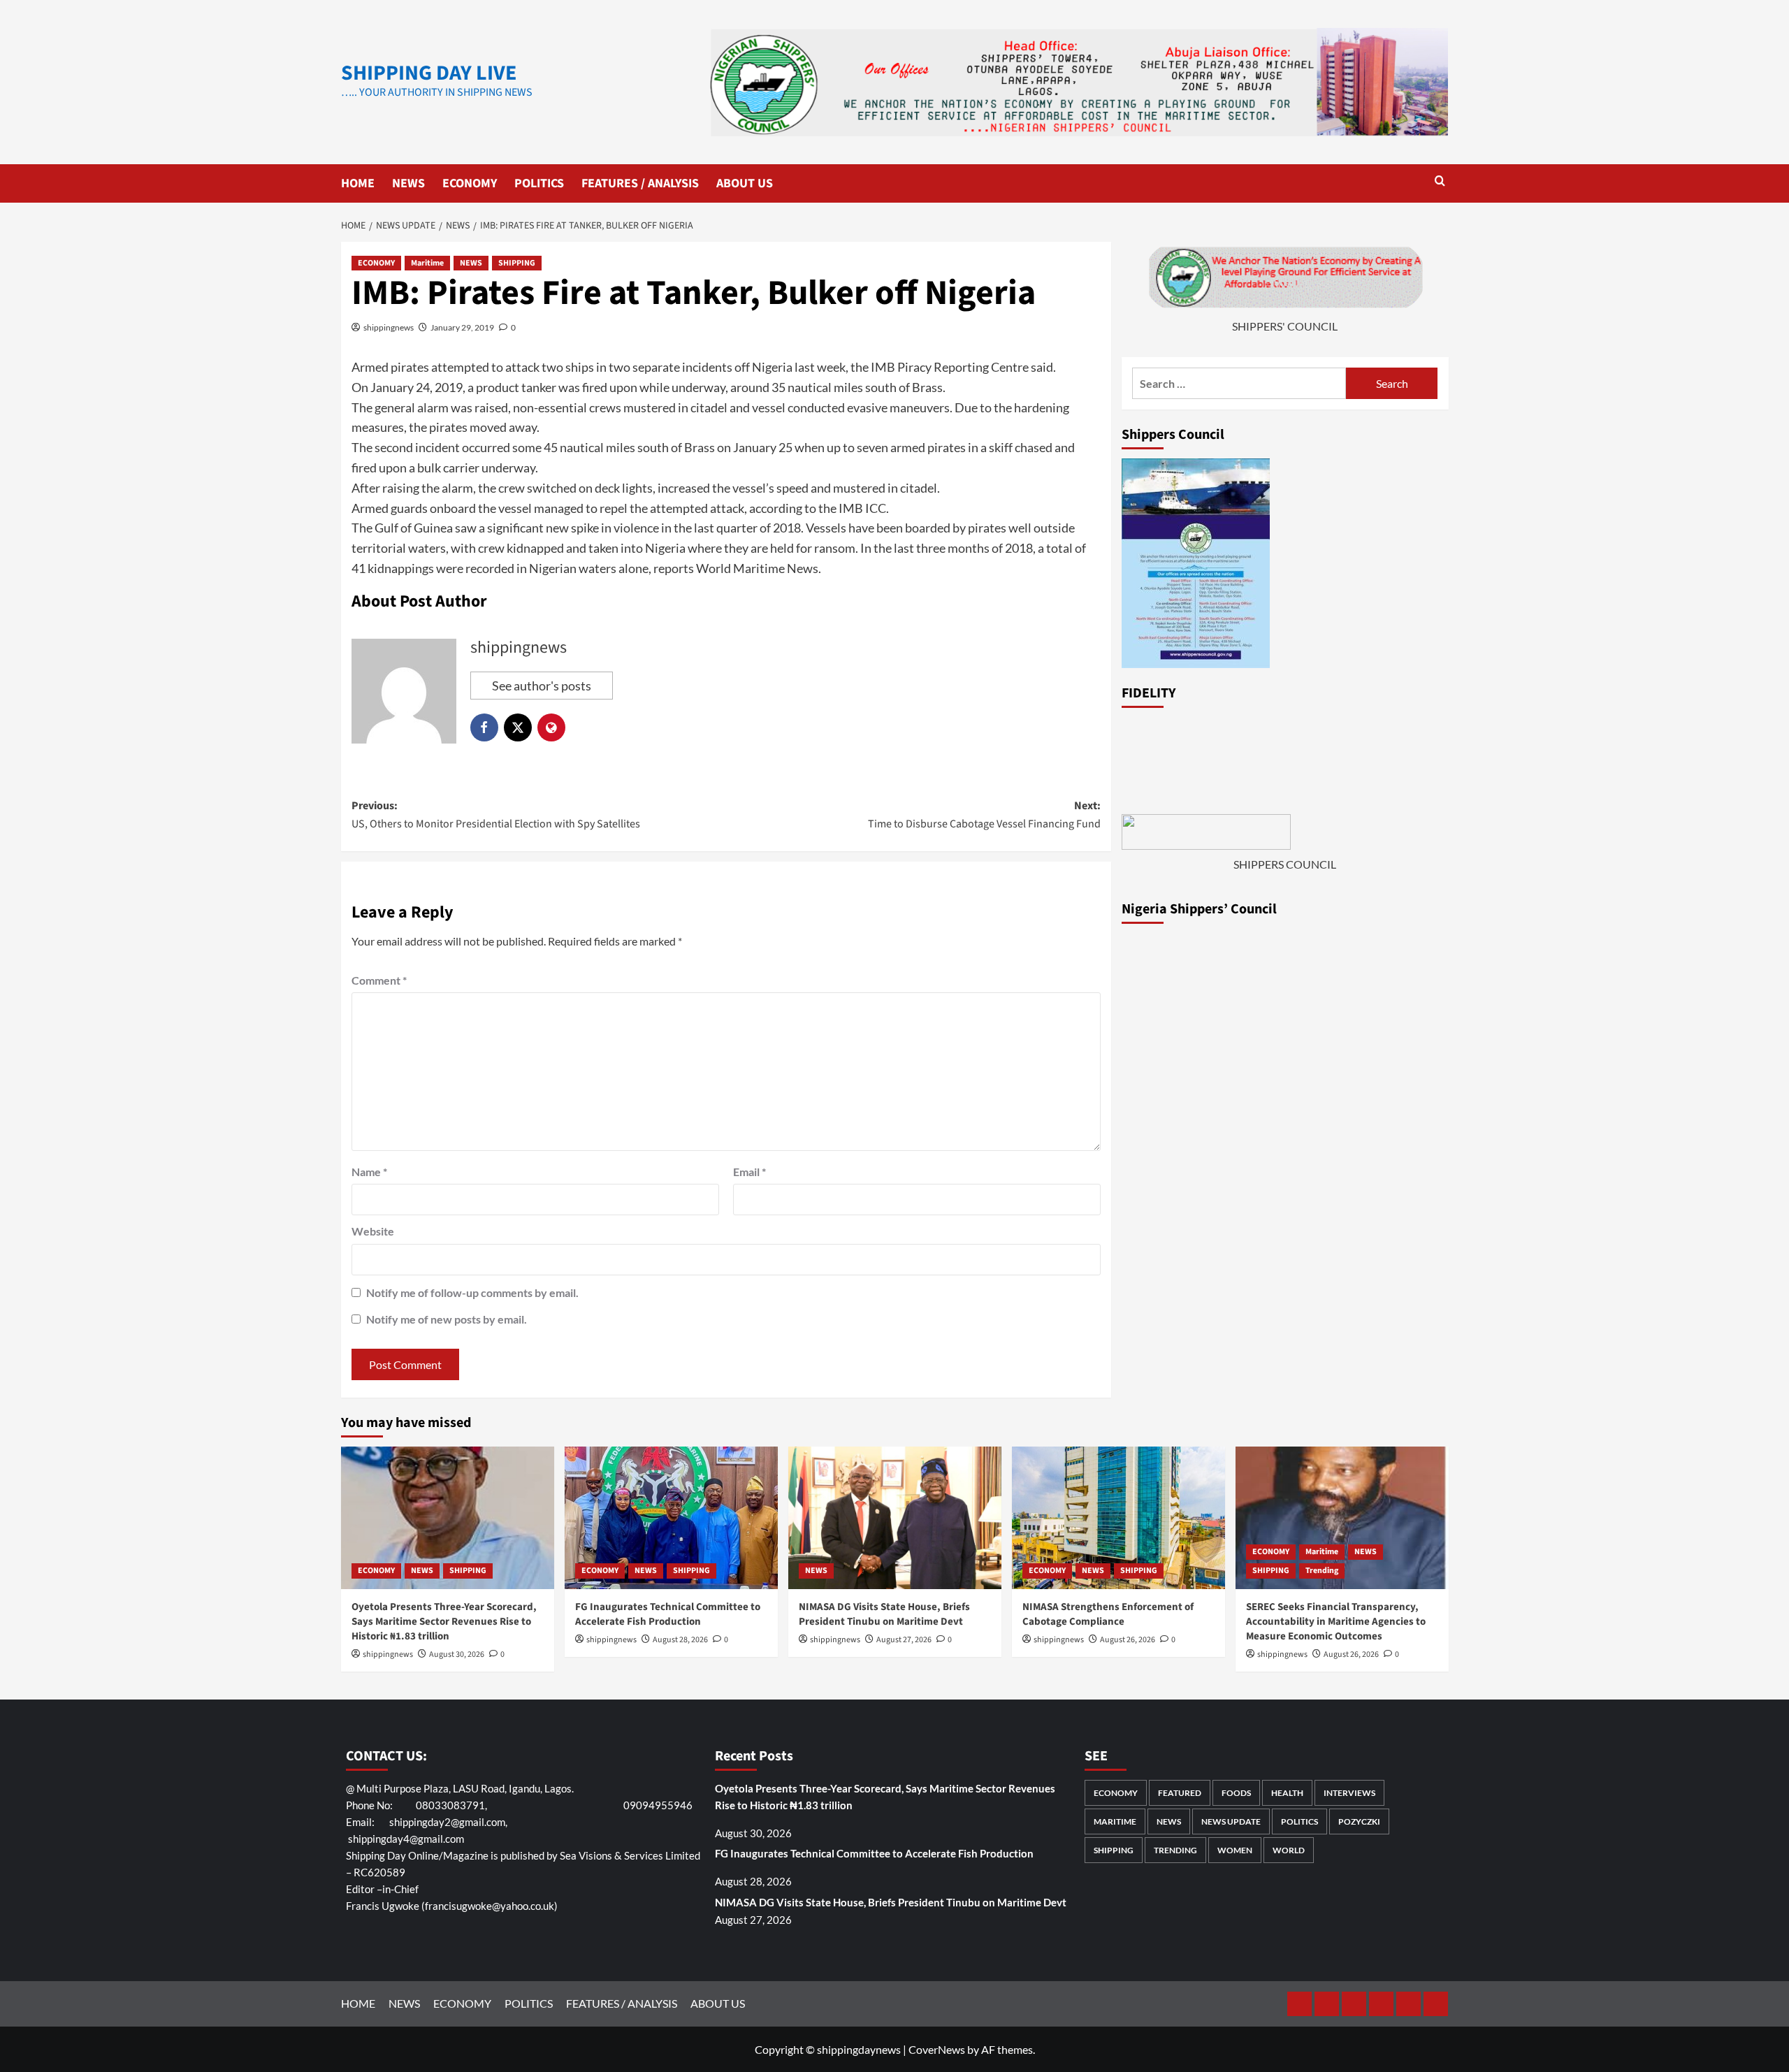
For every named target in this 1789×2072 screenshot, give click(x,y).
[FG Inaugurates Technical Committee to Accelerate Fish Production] (671, 1517)
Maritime (427, 263)
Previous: (496, 815)
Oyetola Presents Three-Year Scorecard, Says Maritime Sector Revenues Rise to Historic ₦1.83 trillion (444, 1622)
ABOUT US (745, 183)
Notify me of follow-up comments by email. (472, 1292)
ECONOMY (470, 183)
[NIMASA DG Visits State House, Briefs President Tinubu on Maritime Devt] (895, 1517)
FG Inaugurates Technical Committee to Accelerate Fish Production (668, 1614)
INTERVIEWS (1349, 1793)
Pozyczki (1359, 1821)
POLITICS (539, 183)
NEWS (408, 183)
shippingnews (389, 327)
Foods (1236, 1793)
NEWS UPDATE (1231, 1821)
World (1289, 1850)
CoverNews (937, 2049)
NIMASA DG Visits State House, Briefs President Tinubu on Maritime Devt (884, 1614)
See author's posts (542, 686)
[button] (1440, 182)
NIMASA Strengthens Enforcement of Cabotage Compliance (1108, 1614)
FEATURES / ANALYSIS (640, 183)
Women (1235, 1850)
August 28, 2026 (680, 1640)
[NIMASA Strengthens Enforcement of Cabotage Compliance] (1118, 1517)
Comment (379, 980)
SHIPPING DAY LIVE (429, 73)
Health (1287, 1793)
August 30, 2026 (457, 1654)
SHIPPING (517, 263)
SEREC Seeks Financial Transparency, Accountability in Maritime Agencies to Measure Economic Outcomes (1336, 1622)
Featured (1180, 1793)
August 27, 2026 (904, 1640)
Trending (1322, 1571)
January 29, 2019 (462, 327)
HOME (358, 183)
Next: (984, 815)
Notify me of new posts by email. (447, 1319)
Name (369, 1172)
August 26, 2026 (1128, 1640)
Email (749, 1172)
